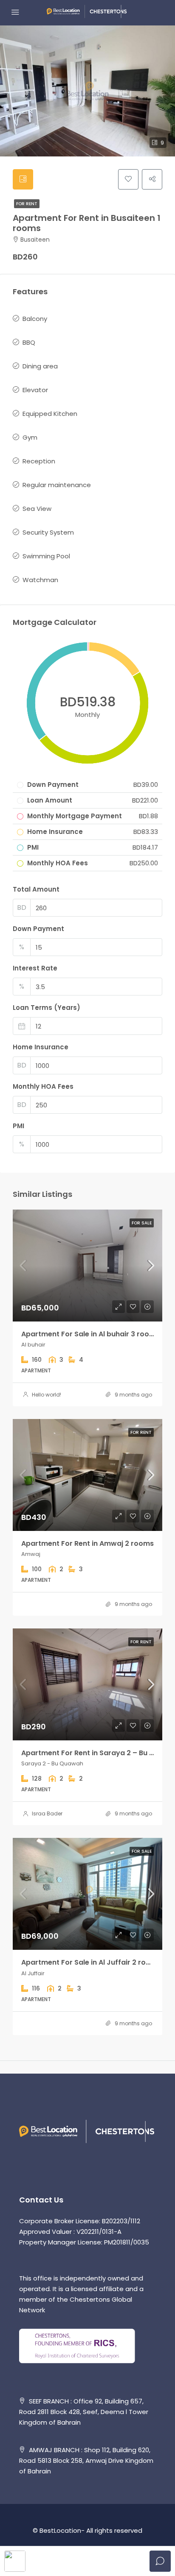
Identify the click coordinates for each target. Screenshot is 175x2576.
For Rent (27, 204)
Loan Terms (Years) (47, 1008)
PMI (18, 1126)
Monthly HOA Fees (43, 1086)
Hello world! (47, 1395)
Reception (39, 461)
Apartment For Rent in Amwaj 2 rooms (87, 1543)
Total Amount (36, 889)
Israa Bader (47, 1814)
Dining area (40, 366)
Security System (48, 532)
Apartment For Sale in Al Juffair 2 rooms (91, 1962)
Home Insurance (41, 1047)
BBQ (29, 342)
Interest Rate (35, 968)
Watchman (40, 580)
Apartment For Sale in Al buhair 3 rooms (90, 1334)
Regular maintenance (57, 485)
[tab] (23, 179)
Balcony (35, 319)
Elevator (35, 390)
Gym (30, 437)
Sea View (37, 509)
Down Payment (38, 929)
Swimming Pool (46, 556)
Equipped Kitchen (50, 414)
